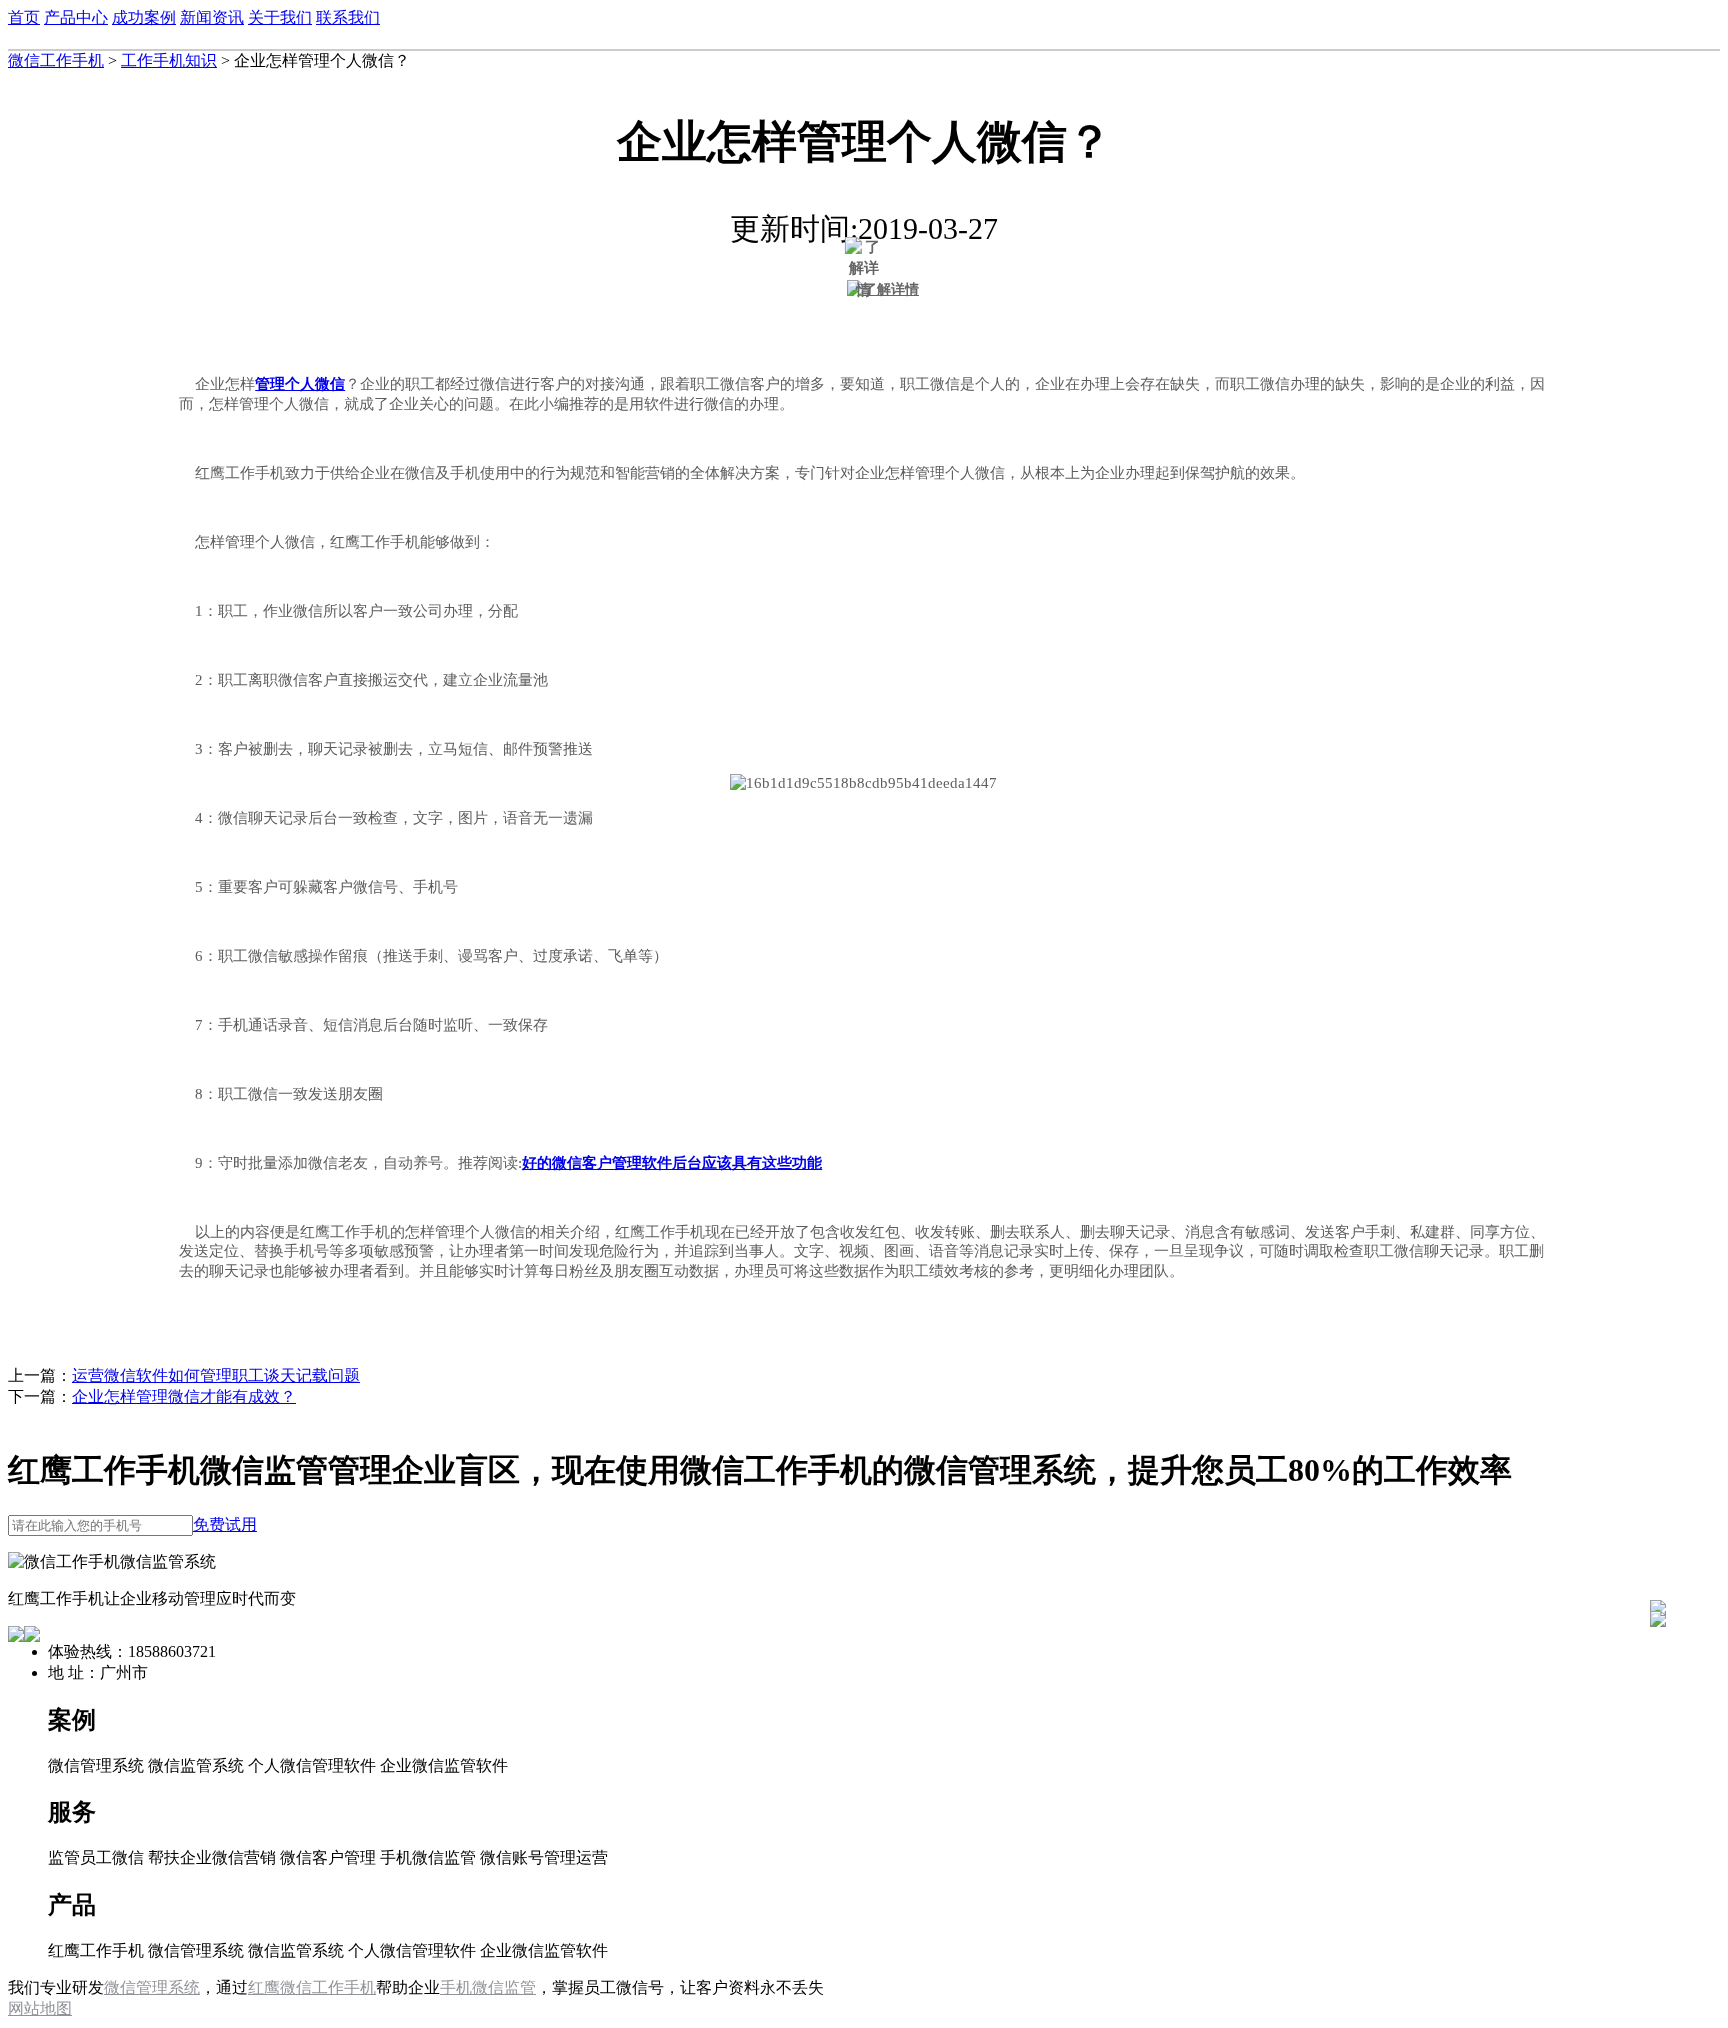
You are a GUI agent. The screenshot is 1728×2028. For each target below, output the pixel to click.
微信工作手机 (56, 60)
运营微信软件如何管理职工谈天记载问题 (216, 1375)
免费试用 (225, 1524)
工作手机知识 (169, 60)
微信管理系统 (152, 1987)
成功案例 (144, 17)
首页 (24, 17)
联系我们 (348, 17)
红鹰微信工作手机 (312, 1987)
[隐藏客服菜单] (1658, 1554)
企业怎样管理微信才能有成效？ (184, 1396)
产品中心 (76, 17)
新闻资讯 (212, 17)
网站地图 (40, 2008)
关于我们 (280, 17)
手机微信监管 (488, 1987)
